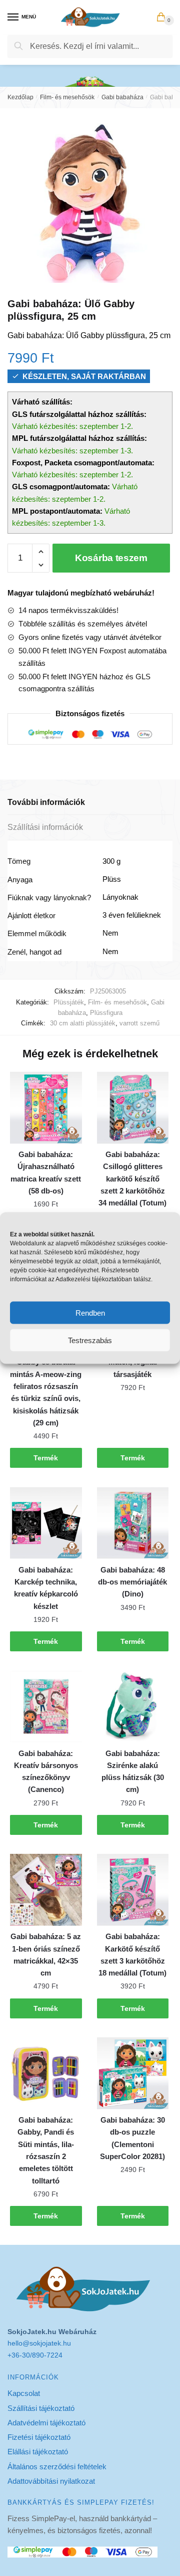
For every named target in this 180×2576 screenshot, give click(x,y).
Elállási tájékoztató (38, 2452)
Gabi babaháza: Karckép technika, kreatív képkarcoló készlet (46, 1588)
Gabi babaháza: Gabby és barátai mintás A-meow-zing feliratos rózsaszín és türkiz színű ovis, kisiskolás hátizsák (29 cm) (46, 1386)
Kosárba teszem (111, 558)
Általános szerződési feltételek (57, 2467)
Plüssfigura (106, 1013)
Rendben (90, 1312)
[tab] (90, 803)
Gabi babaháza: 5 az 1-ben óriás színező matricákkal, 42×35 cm (46, 1955)
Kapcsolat (24, 2393)
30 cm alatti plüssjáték (83, 1023)
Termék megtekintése (46, 1461)
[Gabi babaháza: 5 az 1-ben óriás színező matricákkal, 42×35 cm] (46, 1890)
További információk (46, 802)
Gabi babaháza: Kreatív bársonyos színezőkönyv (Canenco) (46, 1772)
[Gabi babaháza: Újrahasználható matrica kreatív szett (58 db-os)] (46, 1108)
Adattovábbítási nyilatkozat (51, 2481)
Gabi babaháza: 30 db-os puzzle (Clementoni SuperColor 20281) (132, 2138)
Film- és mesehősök (67, 97)
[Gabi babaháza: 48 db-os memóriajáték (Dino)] (133, 1523)
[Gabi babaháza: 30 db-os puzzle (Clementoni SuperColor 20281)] (133, 2073)
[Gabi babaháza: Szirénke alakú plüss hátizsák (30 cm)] (133, 1707)
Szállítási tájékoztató (41, 2408)
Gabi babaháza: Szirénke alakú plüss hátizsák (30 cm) (133, 1772)
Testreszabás (90, 1340)
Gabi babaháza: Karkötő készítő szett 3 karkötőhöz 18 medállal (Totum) (132, 1955)
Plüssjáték (69, 1002)
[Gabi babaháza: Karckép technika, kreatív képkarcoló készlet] (46, 1523)
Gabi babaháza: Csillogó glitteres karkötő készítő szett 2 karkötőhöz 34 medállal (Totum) (132, 1179)
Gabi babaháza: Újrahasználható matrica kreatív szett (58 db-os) (46, 1173)
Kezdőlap (20, 97)
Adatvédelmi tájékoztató (46, 2423)
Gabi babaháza (122, 97)
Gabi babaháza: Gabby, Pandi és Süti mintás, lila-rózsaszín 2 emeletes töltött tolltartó (46, 2150)
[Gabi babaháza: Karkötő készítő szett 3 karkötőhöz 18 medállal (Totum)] (133, 1890)
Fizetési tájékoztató (39, 2437)
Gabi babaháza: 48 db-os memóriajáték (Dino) (132, 1582)
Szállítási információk (45, 827)
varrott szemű (139, 1023)
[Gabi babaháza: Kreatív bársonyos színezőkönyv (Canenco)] (46, 1707)
